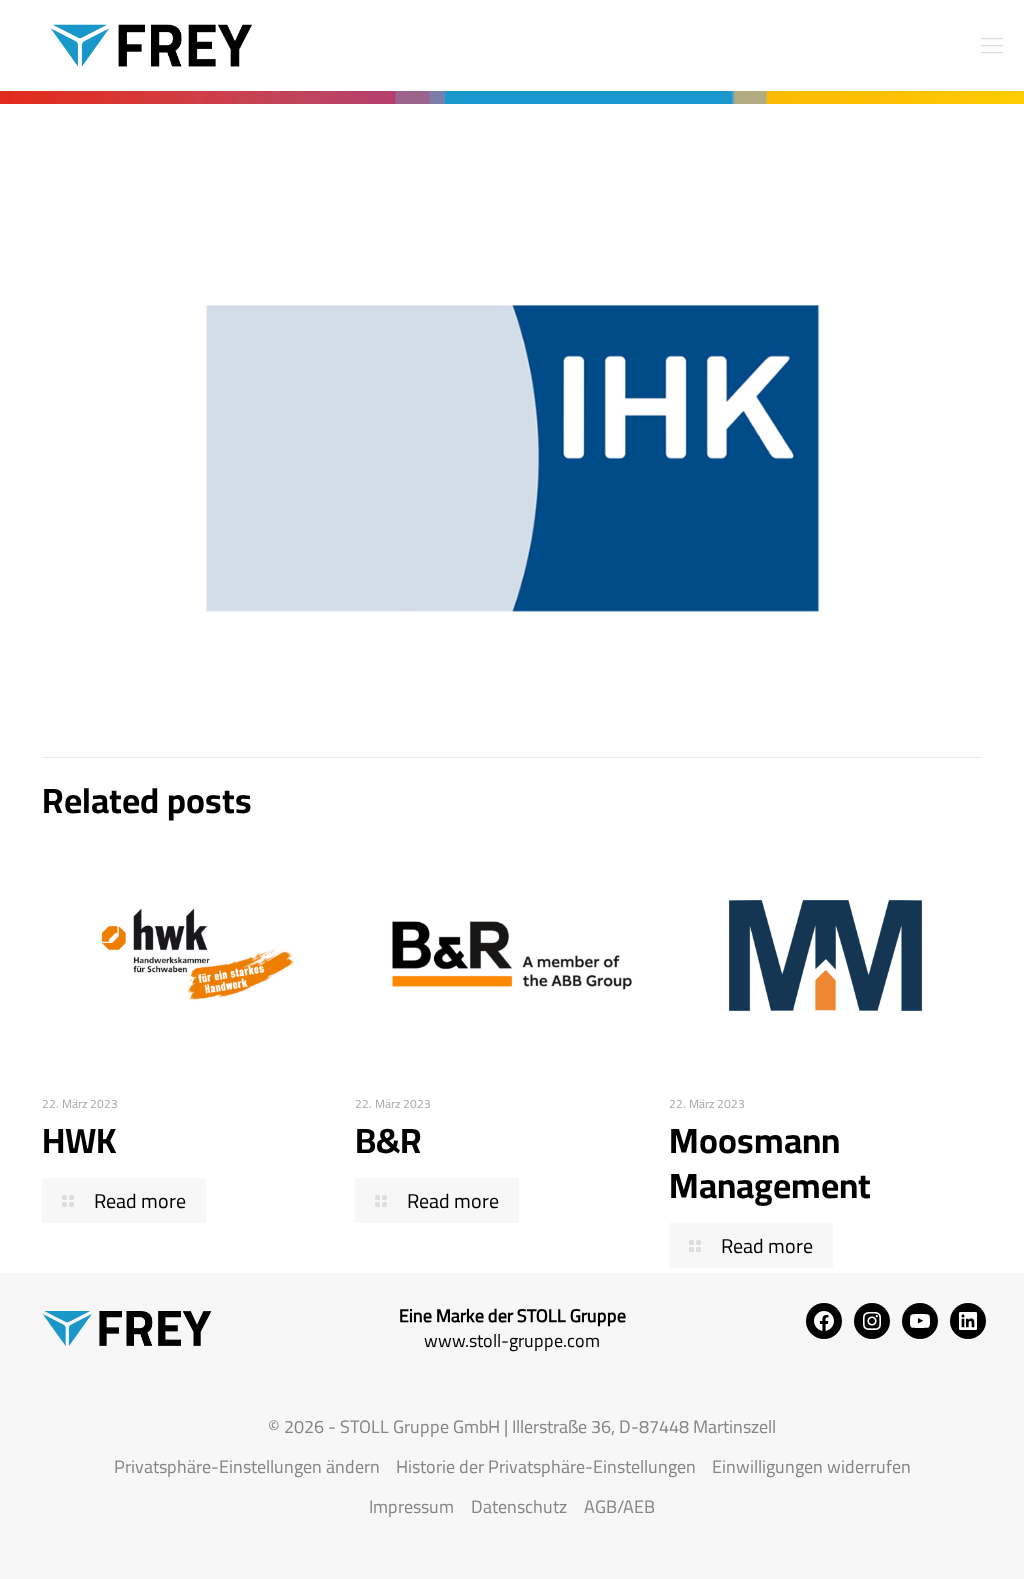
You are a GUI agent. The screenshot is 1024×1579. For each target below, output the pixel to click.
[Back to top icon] (928, 1538)
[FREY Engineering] (140, 45)
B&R (388, 1140)
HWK (79, 1140)
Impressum (411, 1506)
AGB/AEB (619, 1506)
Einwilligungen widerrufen (811, 1466)
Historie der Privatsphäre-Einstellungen (546, 1466)
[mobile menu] (992, 45)
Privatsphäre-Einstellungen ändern (247, 1466)
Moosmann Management (770, 1162)
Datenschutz (519, 1506)
